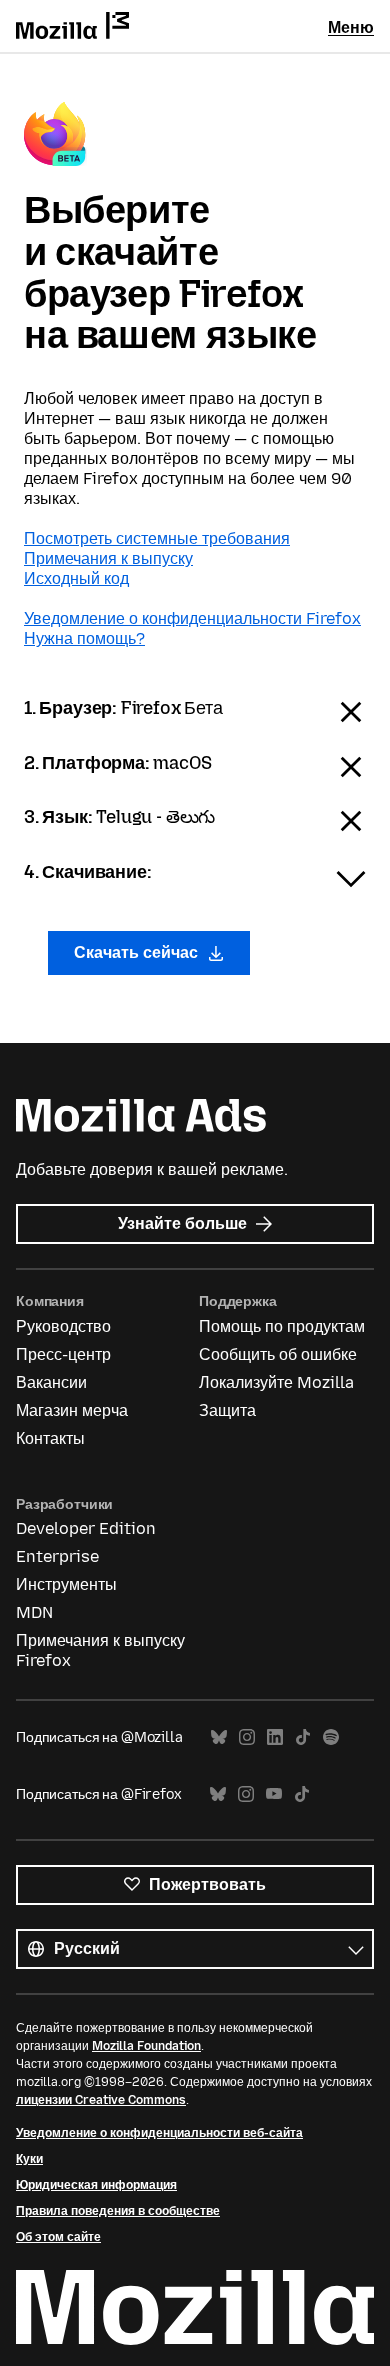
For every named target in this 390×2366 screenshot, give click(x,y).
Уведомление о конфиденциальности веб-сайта (159, 2133)
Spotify (331, 1737)
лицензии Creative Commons (101, 2100)
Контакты (50, 1438)
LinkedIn (275, 1737)
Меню (351, 27)
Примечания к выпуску (108, 558)
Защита (227, 1410)
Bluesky (219, 1737)
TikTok (303, 1737)
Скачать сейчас (138, 952)
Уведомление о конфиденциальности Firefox (192, 618)
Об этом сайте (58, 2237)
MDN (34, 1612)
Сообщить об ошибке (278, 1354)
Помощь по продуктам (282, 1326)
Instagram (247, 1737)
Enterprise (57, 1556)
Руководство (63, 1326)
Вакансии (51, 1382)
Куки (29, 2159)
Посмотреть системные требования (157, 538)
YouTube (274, 1794)
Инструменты (66, 1584)
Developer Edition (86, 1528)
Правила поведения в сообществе (118, 2211)
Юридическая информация (96, 2185)
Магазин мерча (72, 1410)
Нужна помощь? (84, 638)
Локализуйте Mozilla (276, 1382)
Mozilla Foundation (146, 2046)
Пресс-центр (63, 1354)
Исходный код (76, 578)
